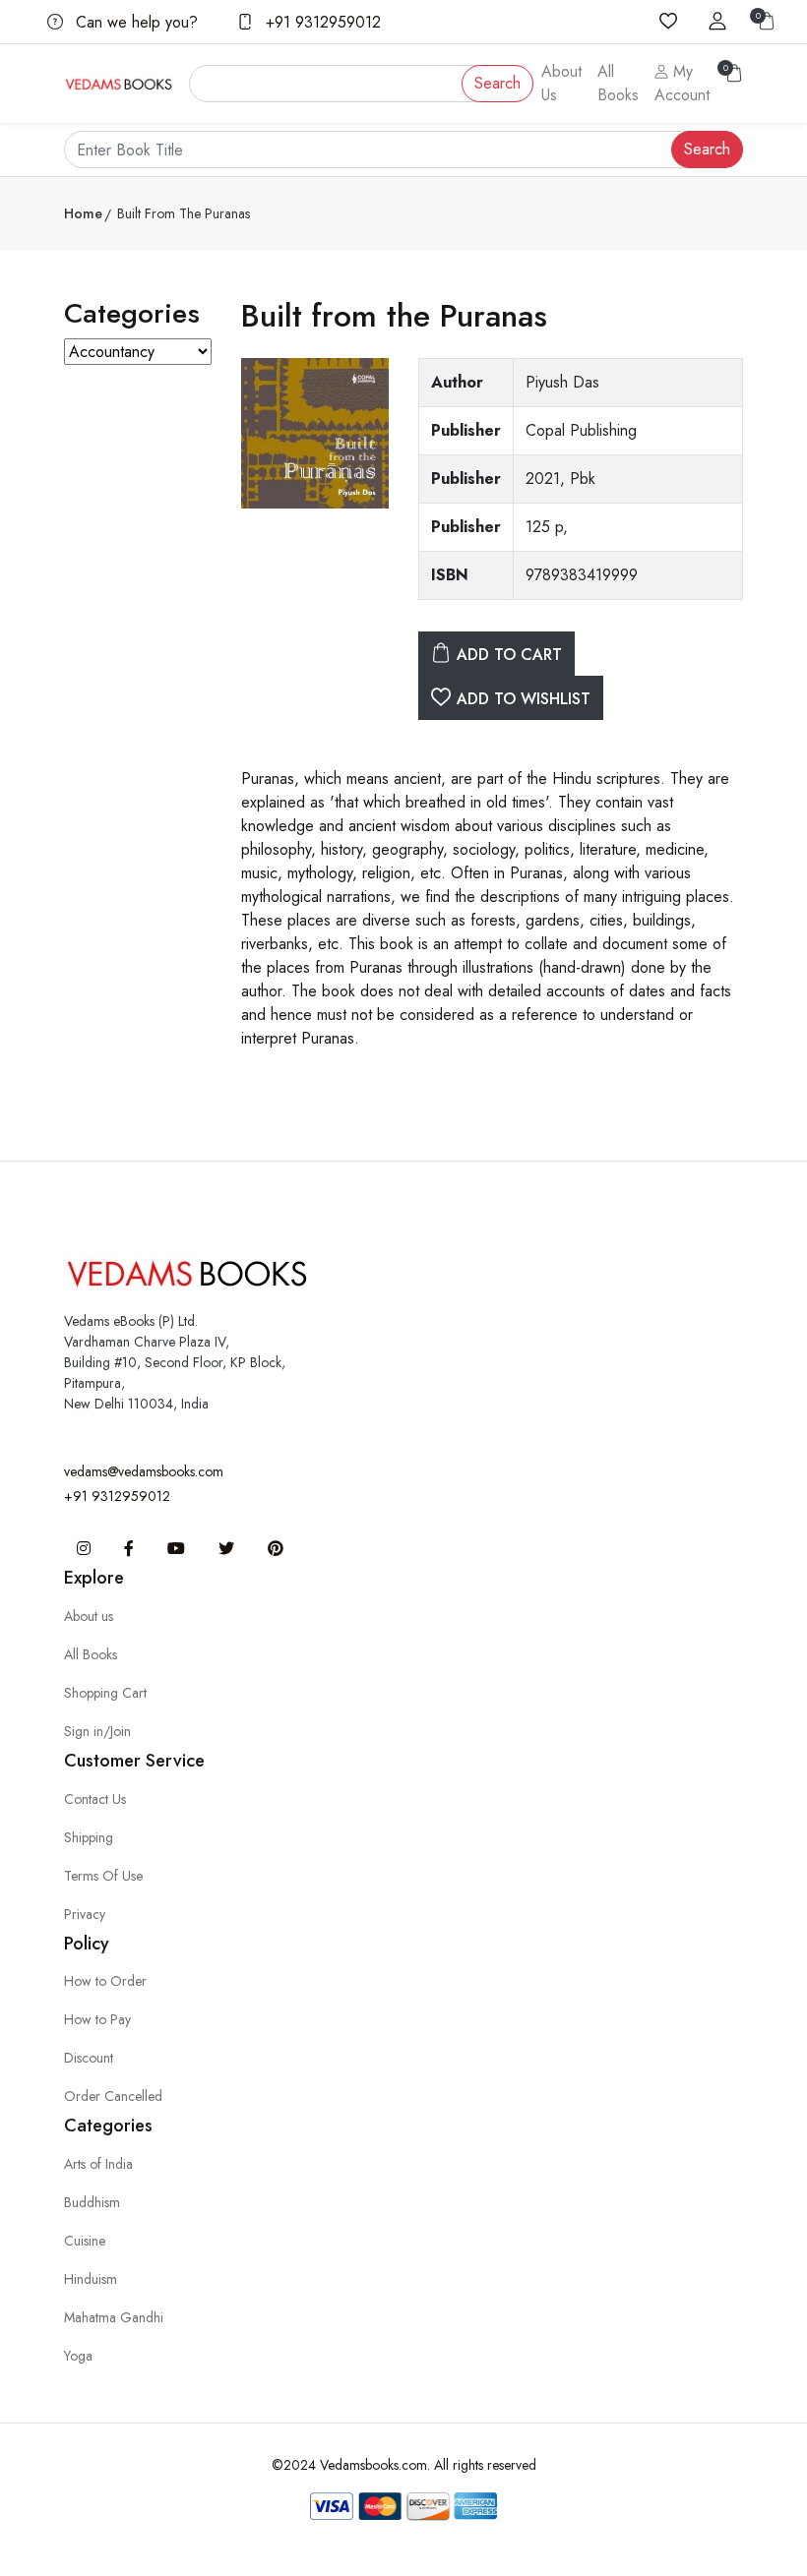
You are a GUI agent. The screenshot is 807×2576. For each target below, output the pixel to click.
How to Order (105, 1981)
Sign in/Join (97, 1731)
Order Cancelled (113, 2096)
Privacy (85, 1914)
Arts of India (98, 2164)
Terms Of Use (103, 1876)
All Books (618, 83)
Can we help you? (134, 22)
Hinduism (91, 2279)
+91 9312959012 (321, 22)
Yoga (78, 2356)
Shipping (89, 1837)
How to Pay (97, 2019)
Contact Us (95, 1799)
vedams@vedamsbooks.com (144, 1471)
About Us (561, 83)
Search (497, 83)
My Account (682, 83)
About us (89, 1616)
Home (83, 213)
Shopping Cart (105, 1693)
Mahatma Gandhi (114, 2317)
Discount (89, 2058)
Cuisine (85, 2241)
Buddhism (92, 2202)
